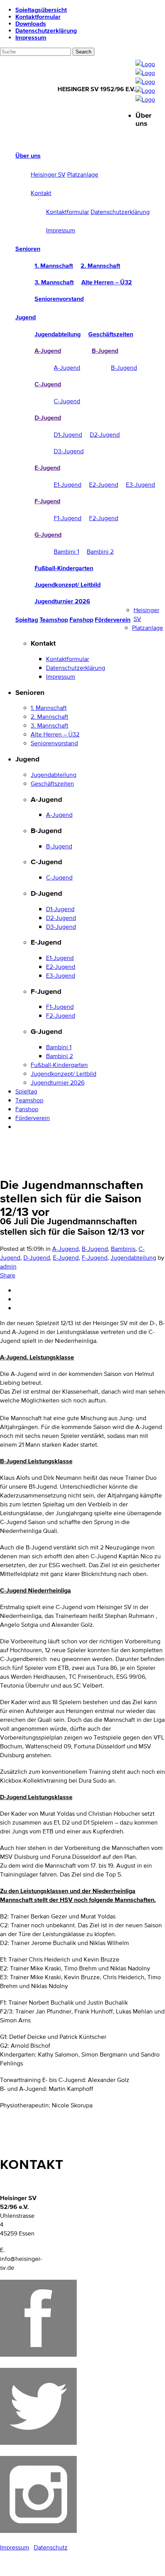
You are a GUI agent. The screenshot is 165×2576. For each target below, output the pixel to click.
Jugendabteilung (133, 1258)
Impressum (31, 37)
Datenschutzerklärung (46, 30)
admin (8, 1266)
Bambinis (123, 1249)
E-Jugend (66, 1258)
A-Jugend (65, 1249)
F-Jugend (95, 1258)
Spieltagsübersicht (41, 10)
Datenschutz (51, 2547)
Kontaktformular (38, 17)
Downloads (31, 23)
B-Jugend (95, 1249)
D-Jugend (37, 1258)
